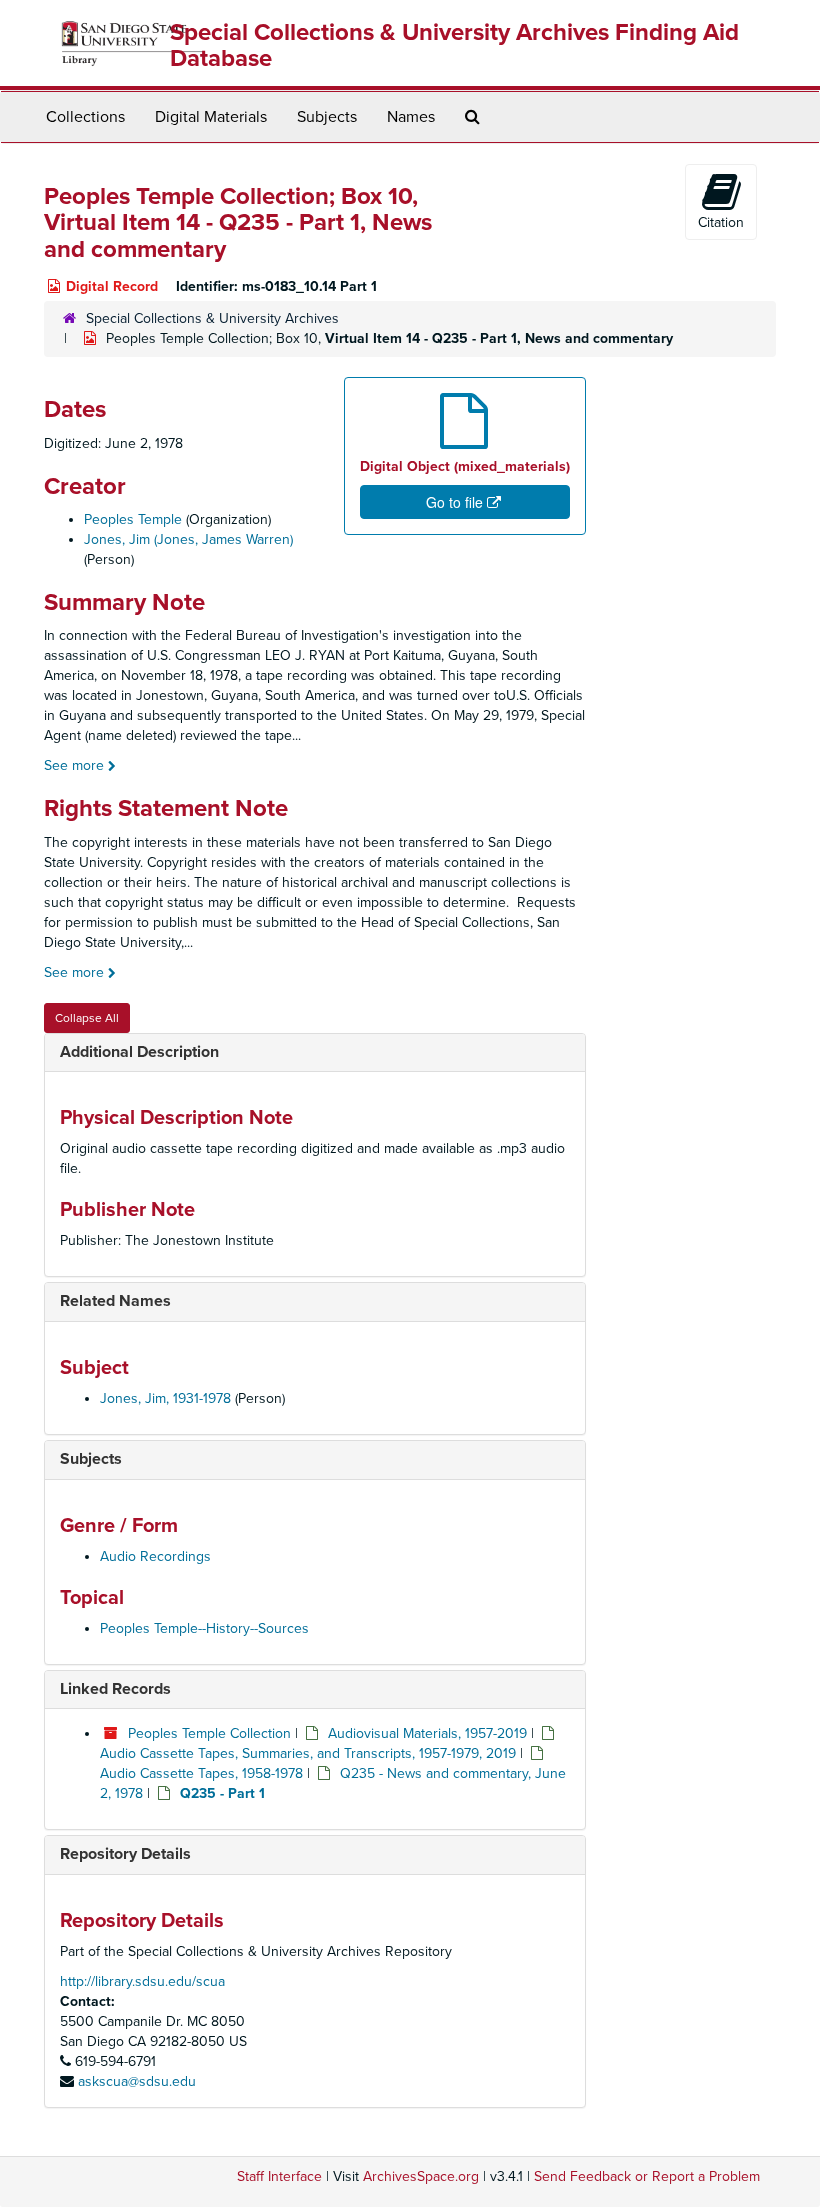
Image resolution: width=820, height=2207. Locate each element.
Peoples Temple (133, 519)
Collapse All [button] (87, 1018)
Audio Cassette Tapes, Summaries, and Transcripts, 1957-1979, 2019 (308, 1753)
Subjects (327, 117)
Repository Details (125, 1854)
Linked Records (115, 1689)
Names (411, 117)
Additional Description (139, 1052)
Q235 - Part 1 (222, 1793)
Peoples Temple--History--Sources (204, 1628)
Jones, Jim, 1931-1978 (165, 1398)
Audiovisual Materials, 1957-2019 (427, 1733)
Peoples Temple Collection (209, 1733)
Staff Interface (279, 2176)
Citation (721, 222)
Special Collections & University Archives (212, 318)
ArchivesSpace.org (421, 2176)
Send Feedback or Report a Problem (647, 2176)
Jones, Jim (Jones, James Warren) (188, 539)
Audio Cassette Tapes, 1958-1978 (201, 1773)
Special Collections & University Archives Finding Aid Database (454, 45)
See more (76, 765)
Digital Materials (211, 117)
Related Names (115, 1301)
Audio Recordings (155, 1556)
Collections (85, 117)
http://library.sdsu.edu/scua (142, 1981)
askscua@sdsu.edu (137, 2081)
